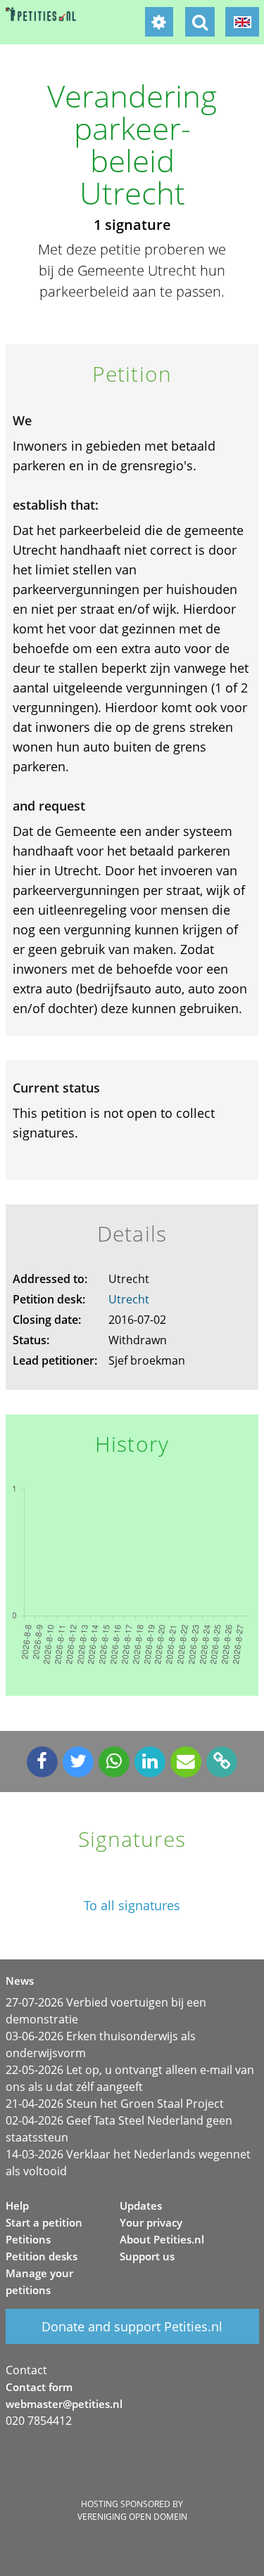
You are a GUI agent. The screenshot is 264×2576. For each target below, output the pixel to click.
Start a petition (44, 2222)
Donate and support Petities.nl (132, 2326)
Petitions (28, 2239)
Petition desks (42, 2256)
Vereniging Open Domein (132, 2517)
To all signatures (132, 1906)
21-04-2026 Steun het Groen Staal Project (115, 2104)
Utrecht (129, 1299)
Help (17, 2205)
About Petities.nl (162, 2239)
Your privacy (151, 2222)
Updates (141, 2205)
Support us (147, 2256)
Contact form (39, 2387)
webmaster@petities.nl (64, 2404)
